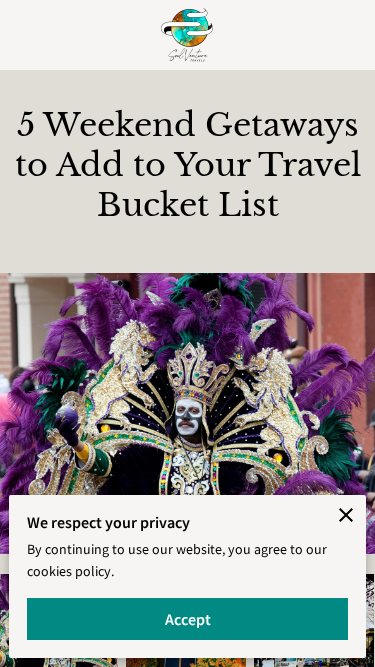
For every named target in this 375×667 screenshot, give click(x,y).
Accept (188, 619)
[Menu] (30, 35)
